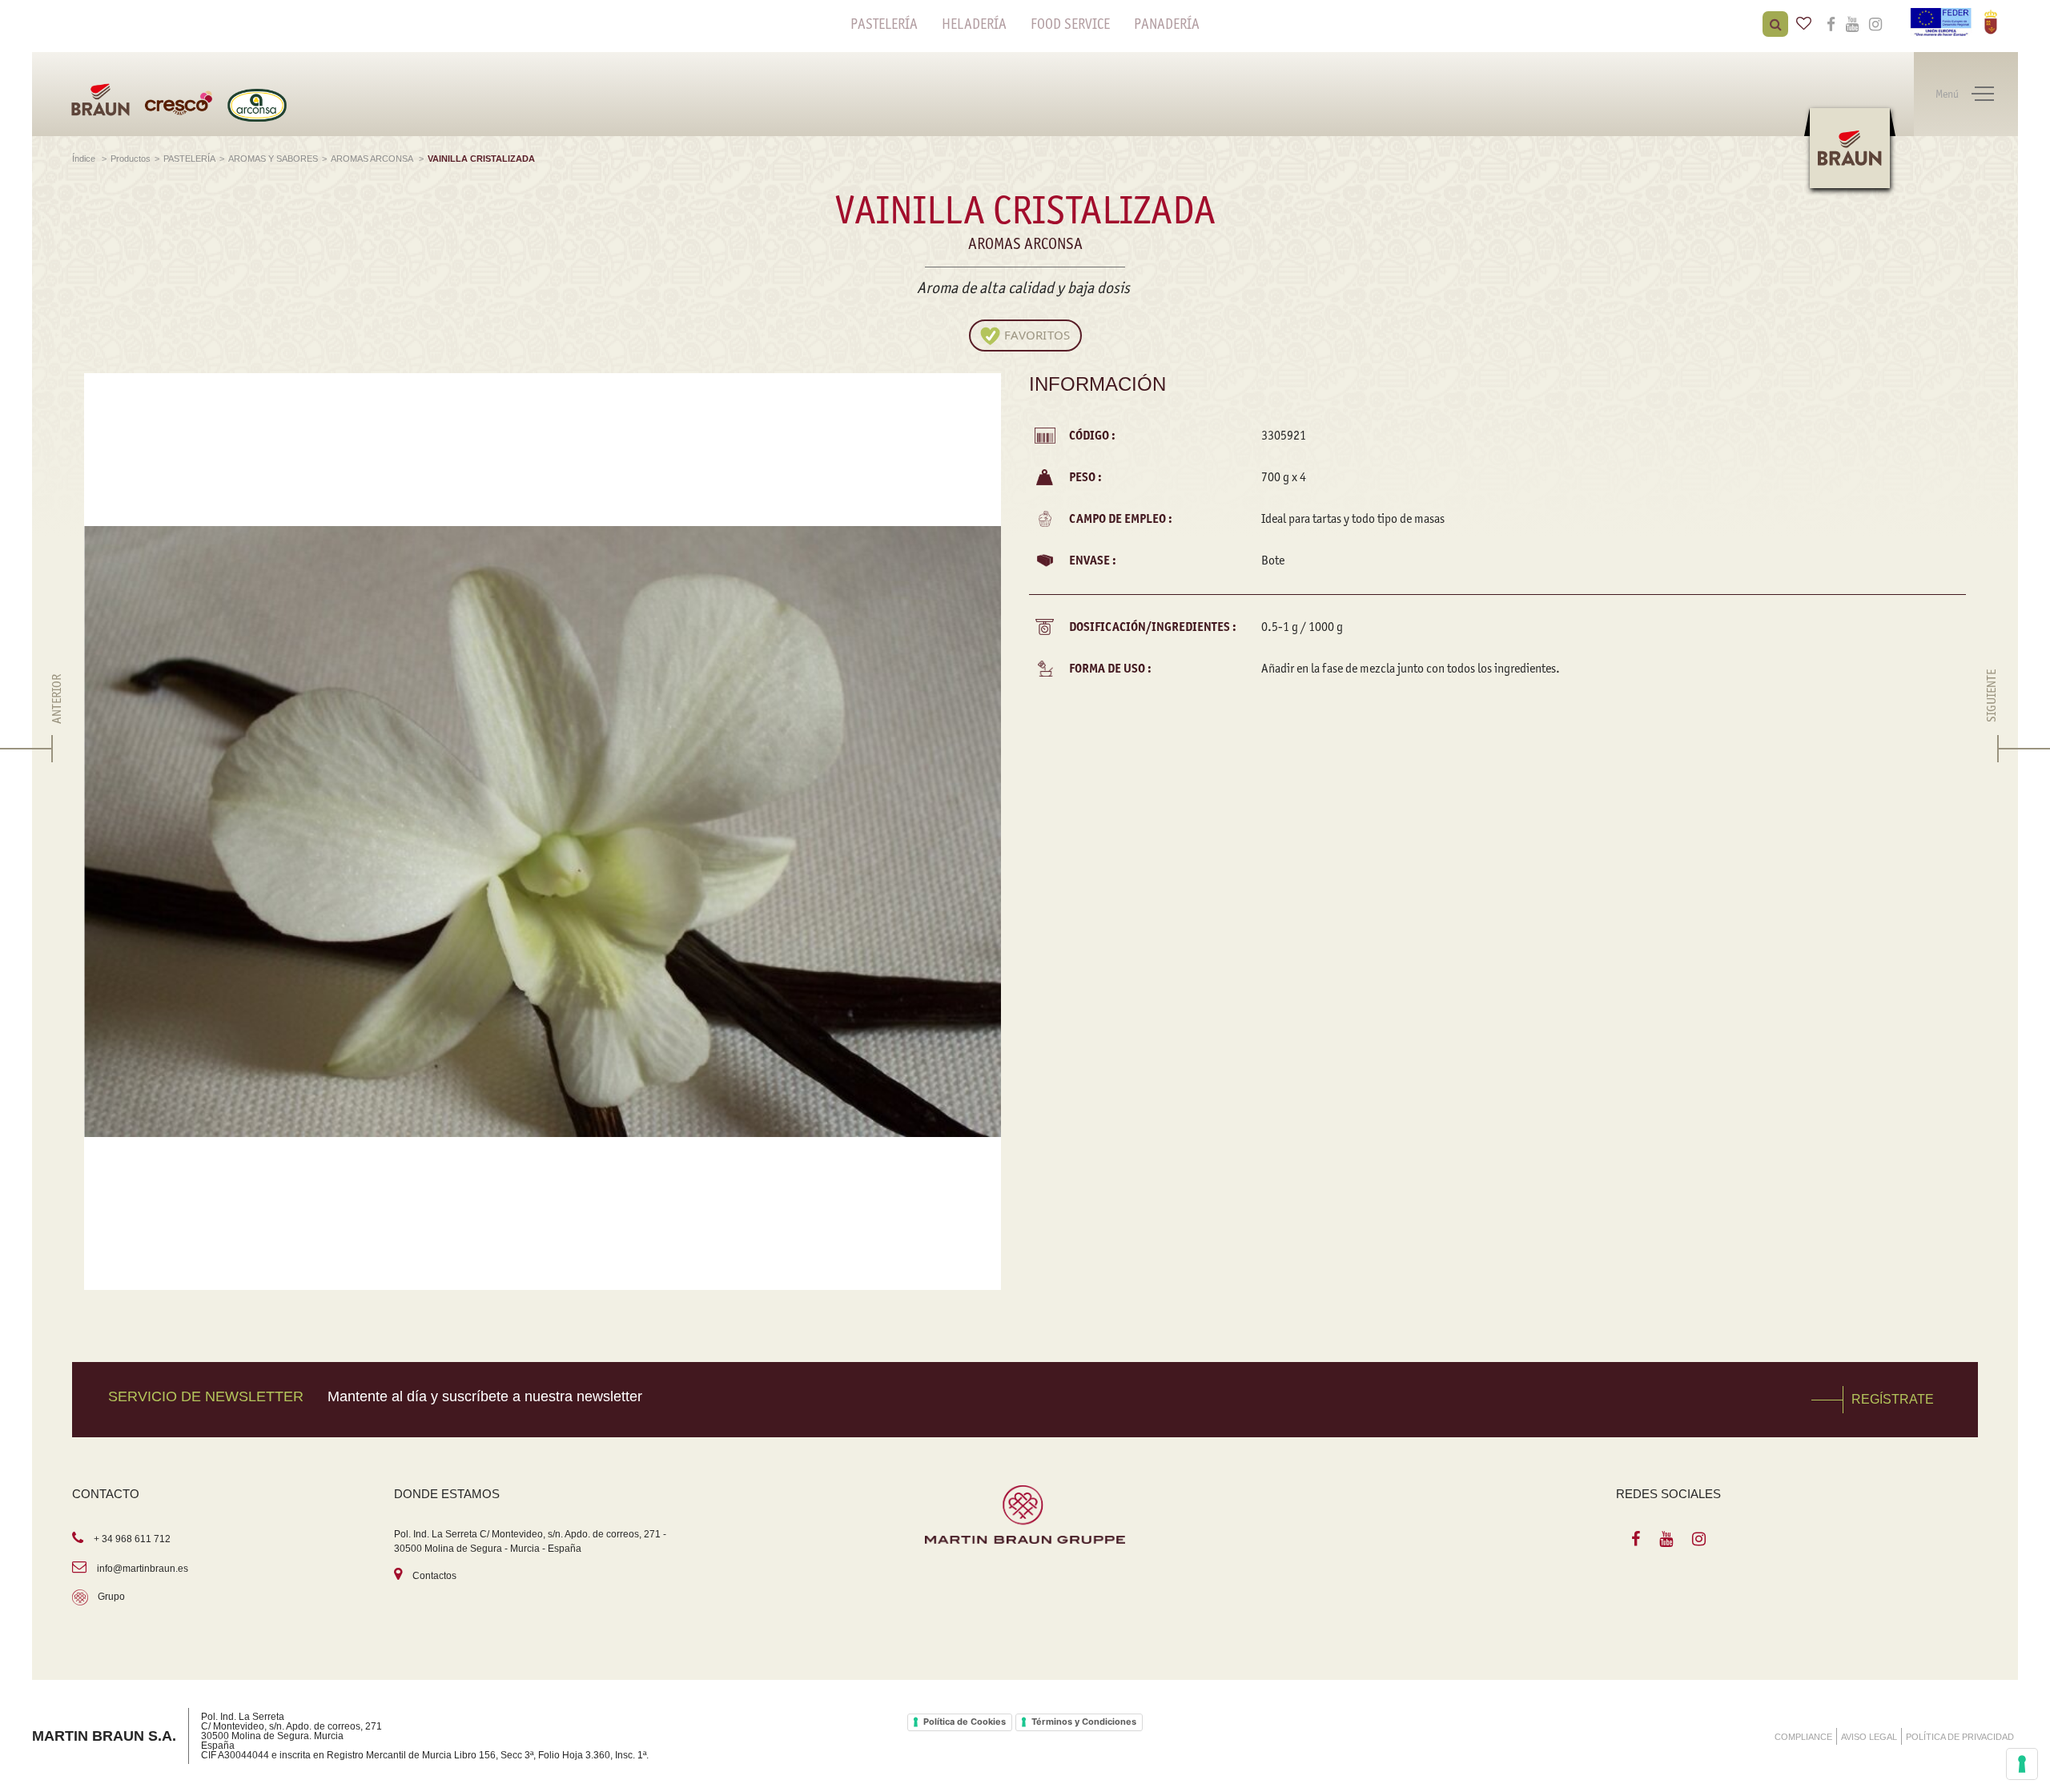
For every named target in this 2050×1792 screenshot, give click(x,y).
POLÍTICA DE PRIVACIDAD (1960, 1737)
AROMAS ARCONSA (373, 159)
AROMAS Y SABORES (273, 159)
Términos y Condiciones (1084, 1722)
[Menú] (1983, 94)
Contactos (434, 1576)
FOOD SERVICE (1070, 24)
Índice (85, 159)
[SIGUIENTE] (1992, 749)
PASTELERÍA (884, 24)
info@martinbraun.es (143, 1569)
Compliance (1803, 1737)
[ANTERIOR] (57, 749)
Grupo (111, 1597)
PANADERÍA (1167, 24)
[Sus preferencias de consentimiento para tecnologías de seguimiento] (2022, 1764)
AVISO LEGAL (1869, 1737)
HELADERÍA (974, 24)
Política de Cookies (965, 1722)
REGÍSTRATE (1893, 1399)
